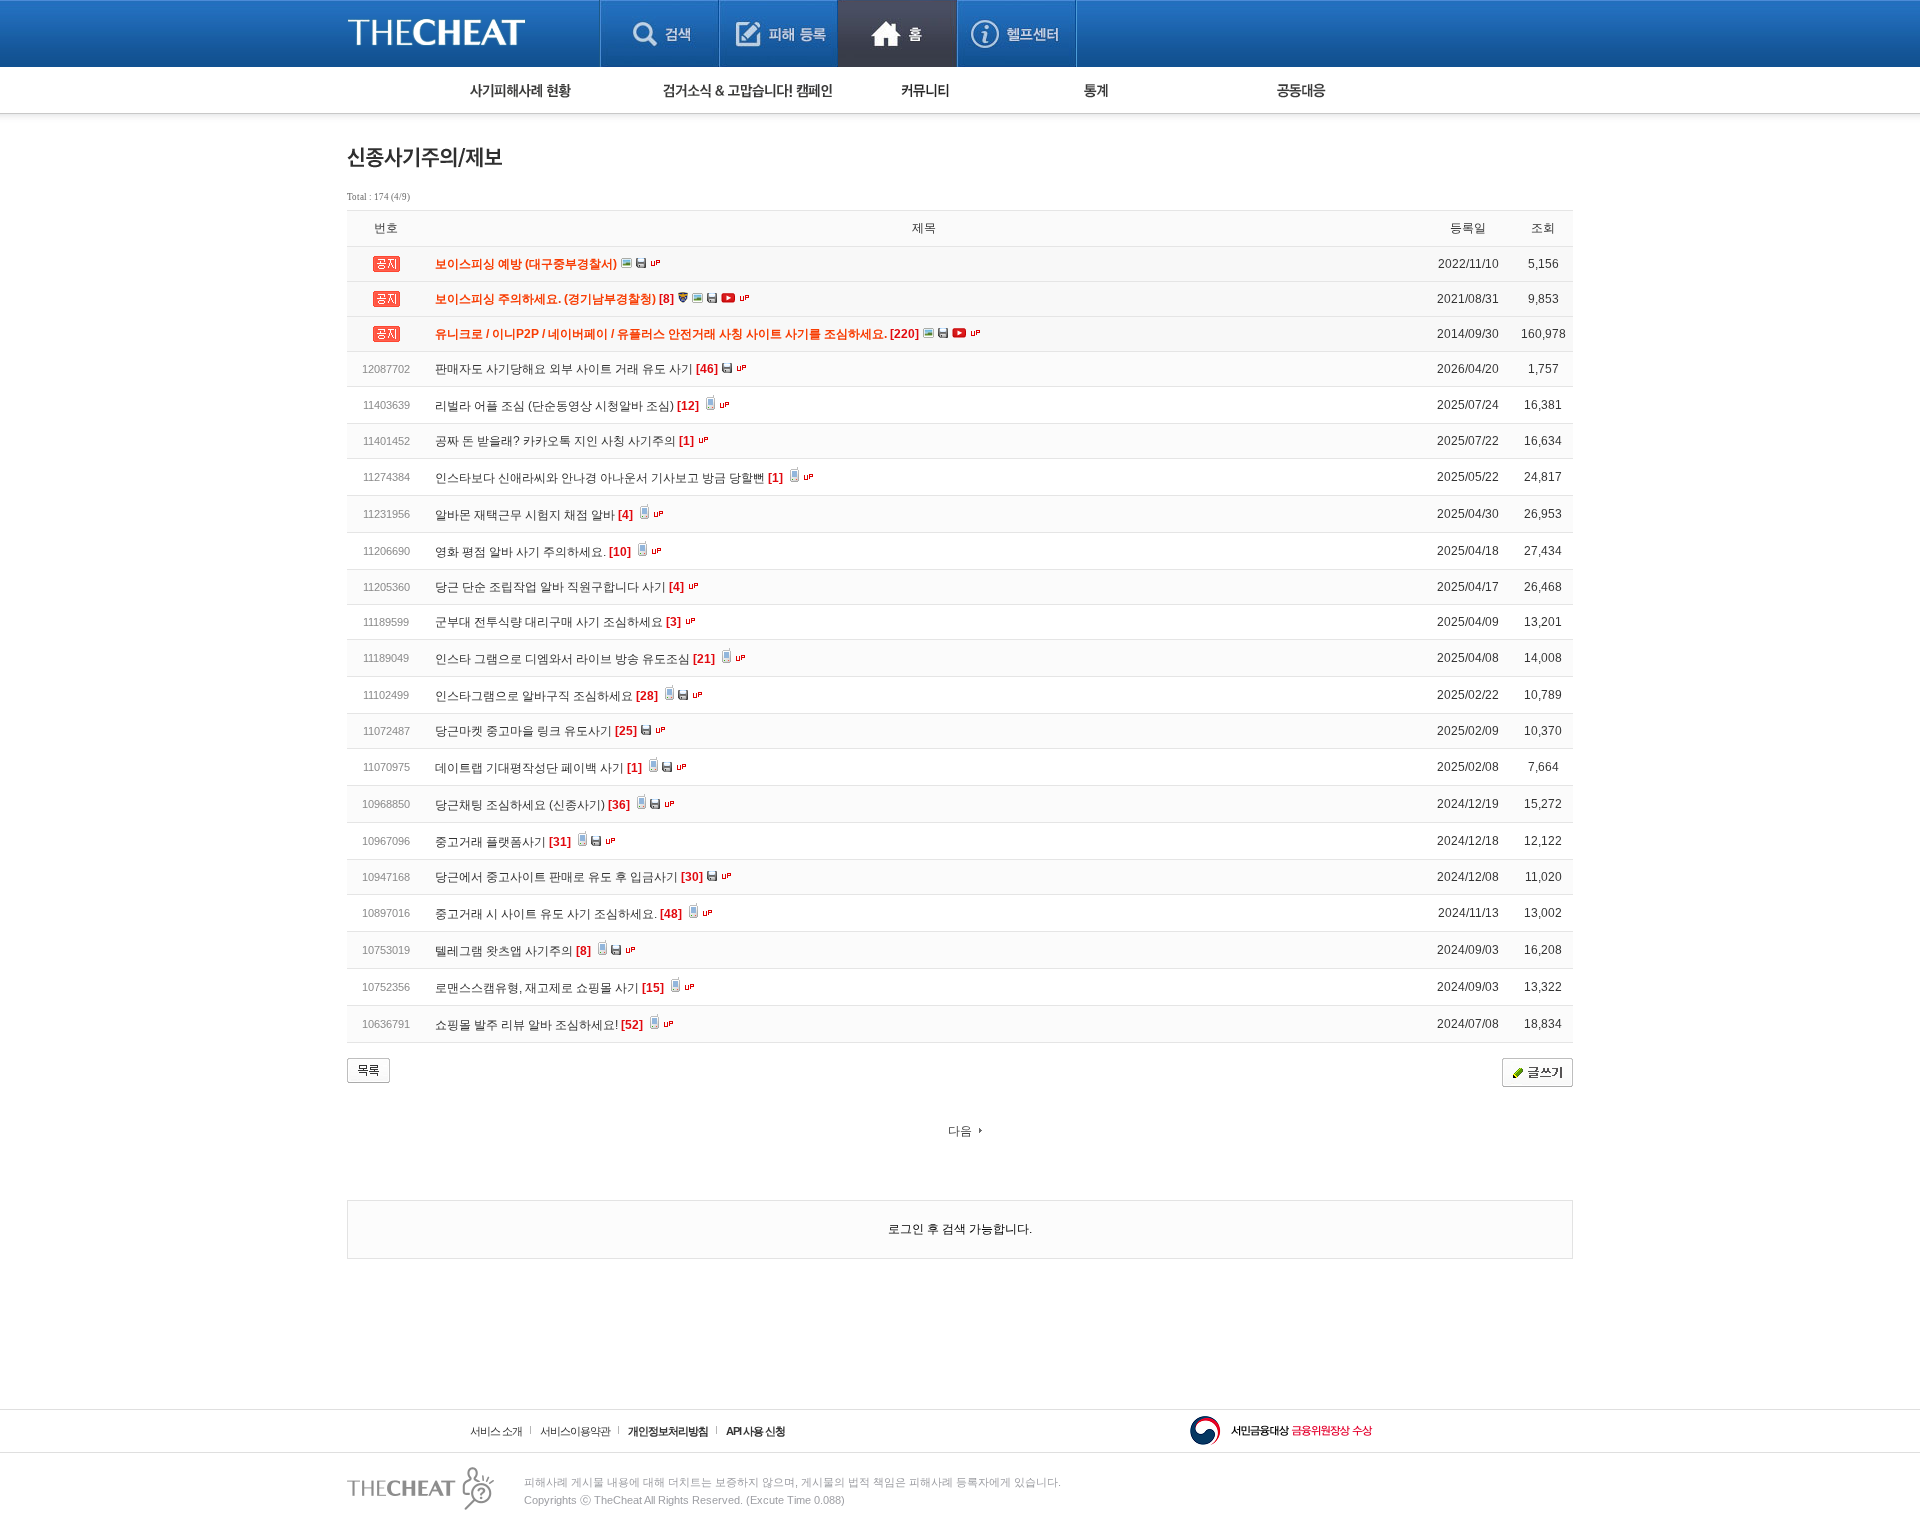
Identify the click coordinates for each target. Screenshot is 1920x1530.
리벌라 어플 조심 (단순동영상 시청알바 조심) (567, 406)
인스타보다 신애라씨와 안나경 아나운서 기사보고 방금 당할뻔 (609, 478)
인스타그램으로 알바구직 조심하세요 (546, 696)
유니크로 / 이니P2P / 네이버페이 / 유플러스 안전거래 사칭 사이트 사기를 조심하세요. (678, 334)
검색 (659, 33)
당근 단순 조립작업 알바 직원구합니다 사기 (559, 587)
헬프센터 (1016, 33)
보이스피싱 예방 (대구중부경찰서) (527, 264)
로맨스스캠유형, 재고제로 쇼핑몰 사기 (549, 988)
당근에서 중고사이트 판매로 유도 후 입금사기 (569, 877)
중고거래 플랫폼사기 (503, 842)
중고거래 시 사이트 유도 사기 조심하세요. (558, 914)
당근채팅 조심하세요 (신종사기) (532, 805)
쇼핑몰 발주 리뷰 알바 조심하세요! (539, 1025)
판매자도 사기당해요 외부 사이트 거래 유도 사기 (576, 369)
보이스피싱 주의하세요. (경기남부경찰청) (556, 299)
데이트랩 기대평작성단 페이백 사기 (538, 768)
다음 (960, 1131)
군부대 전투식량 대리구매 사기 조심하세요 (558, 622)
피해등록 (778, 33)
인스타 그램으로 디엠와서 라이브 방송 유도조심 (575, 659)
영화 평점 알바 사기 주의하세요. (533, 552)
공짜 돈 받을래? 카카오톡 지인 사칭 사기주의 (564, 441)
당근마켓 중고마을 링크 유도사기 (536, 731)
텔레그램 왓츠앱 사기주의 (513, 951)
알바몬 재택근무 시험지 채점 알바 (534, 515)
